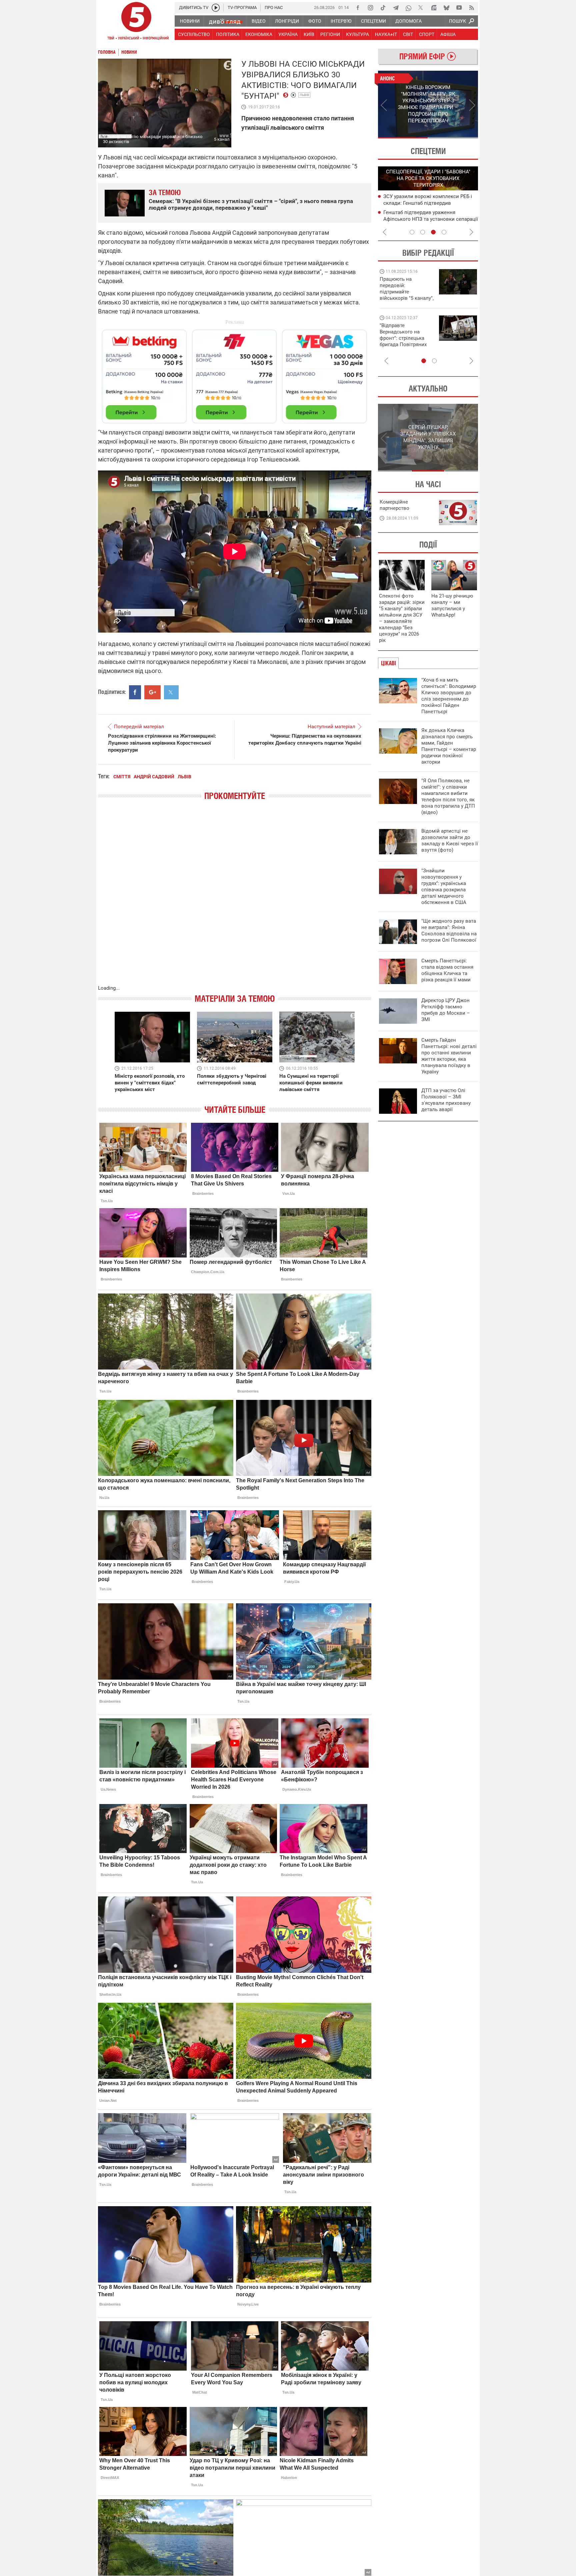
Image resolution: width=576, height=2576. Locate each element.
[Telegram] (396, 8)
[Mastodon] (434, 8)
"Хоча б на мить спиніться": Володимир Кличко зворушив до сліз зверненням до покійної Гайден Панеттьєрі (449, 696)
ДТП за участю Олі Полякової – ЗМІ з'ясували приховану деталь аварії (446, 1100)
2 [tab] (453, 138)
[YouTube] (459, 8)
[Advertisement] (235, 373)
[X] (421, 8)
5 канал (222, 139)
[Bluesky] (446, 8)
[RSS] (472, 8)
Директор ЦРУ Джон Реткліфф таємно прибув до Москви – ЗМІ (446, 1010)
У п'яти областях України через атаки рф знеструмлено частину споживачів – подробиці (429, 203)
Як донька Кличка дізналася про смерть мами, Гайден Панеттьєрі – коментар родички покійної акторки (449, 746)
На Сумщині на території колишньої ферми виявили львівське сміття (311, 1083)
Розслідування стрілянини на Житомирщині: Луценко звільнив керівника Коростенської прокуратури (162, 743)
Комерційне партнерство (394, 505)
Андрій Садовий (154, 777)
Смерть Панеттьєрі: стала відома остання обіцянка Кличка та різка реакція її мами (447, 970)
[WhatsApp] (408, 8)
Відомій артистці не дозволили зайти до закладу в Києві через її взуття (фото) (450, 840)
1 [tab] (403, 138)
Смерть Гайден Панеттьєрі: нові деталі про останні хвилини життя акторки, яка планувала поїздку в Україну (449, 1056)
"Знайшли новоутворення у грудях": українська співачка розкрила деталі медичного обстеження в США (444, 887)
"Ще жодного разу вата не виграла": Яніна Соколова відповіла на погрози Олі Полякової (449, 931)
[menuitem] (189, 21)
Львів (304, 95)
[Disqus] (235, 899)
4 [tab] (444, 232)
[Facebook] (358, 8)
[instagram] (370, 8)
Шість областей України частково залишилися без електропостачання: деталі (427, 219)
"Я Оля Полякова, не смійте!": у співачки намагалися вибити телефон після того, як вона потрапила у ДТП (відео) (448, 796)
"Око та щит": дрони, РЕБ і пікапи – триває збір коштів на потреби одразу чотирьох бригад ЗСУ (407, 338)
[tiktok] (383, 8)
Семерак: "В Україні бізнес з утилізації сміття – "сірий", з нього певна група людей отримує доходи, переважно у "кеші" (251, 204)
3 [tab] (433, 232)
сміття (122, 777)
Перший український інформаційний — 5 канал (136, 22)
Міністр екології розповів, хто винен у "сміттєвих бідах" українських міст (150, 1083)
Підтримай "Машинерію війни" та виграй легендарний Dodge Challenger (406, 289)
